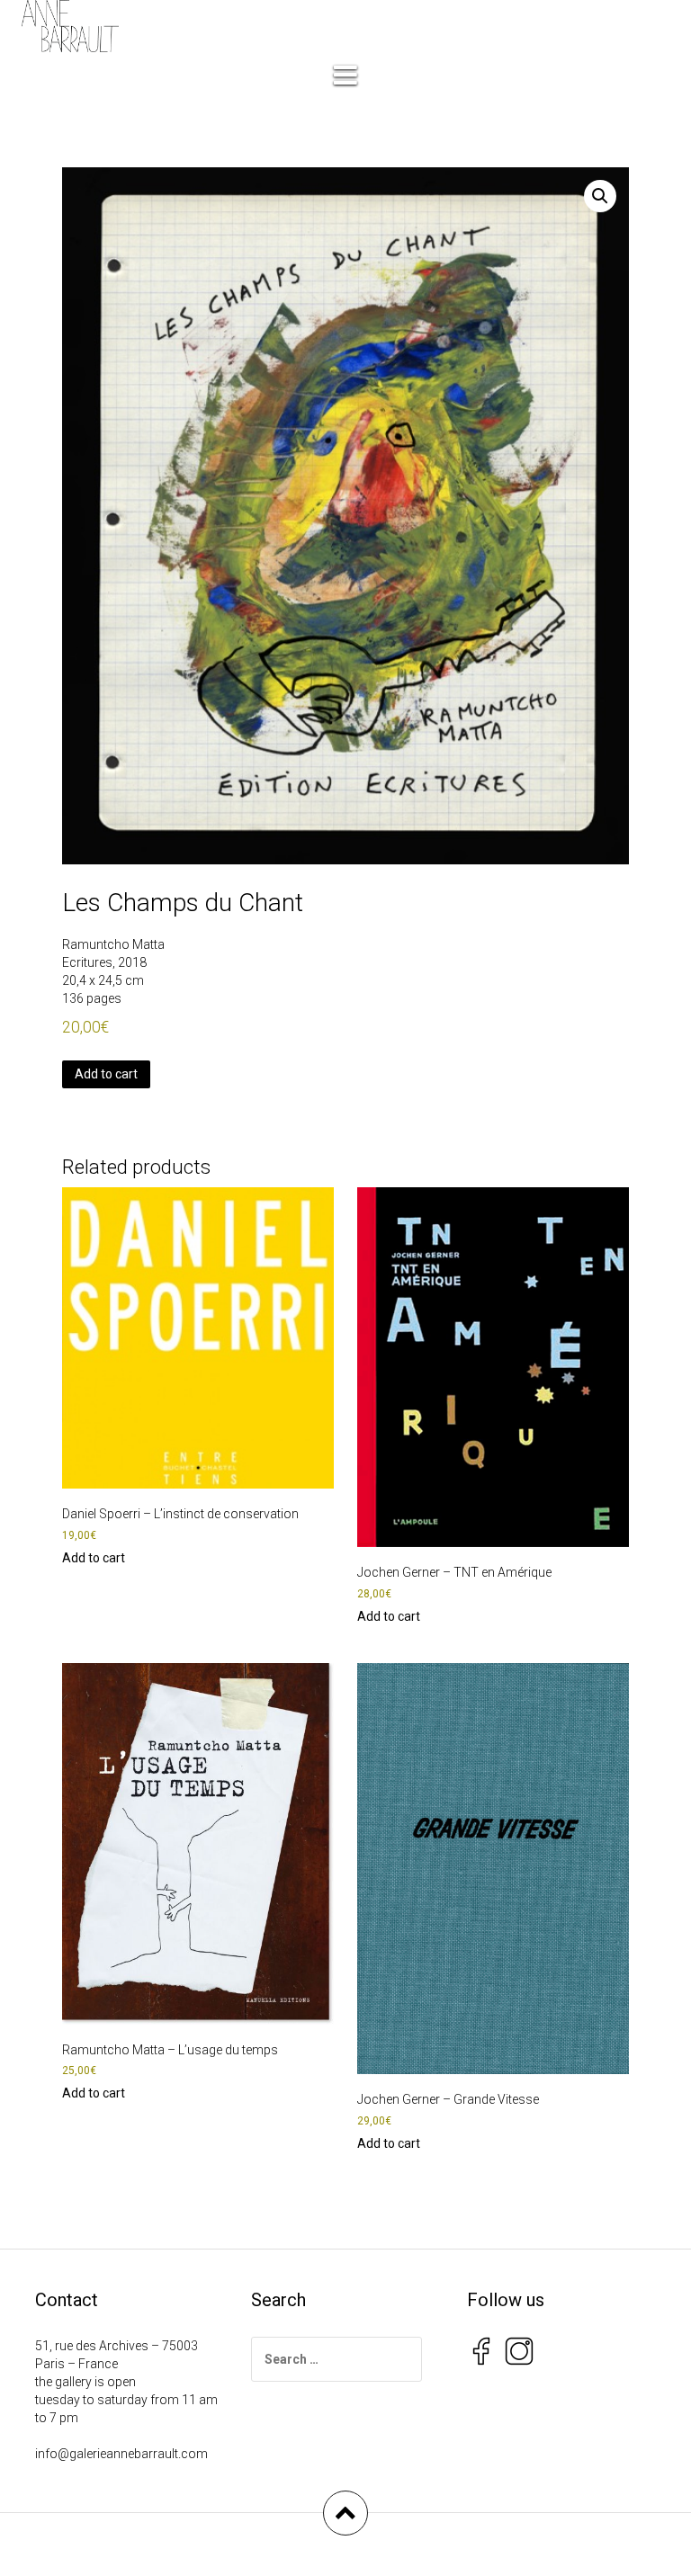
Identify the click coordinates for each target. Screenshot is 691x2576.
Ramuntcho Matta (113, 944)
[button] (600, 196)
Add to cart (106, 1074)
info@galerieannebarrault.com (121, 2454)
